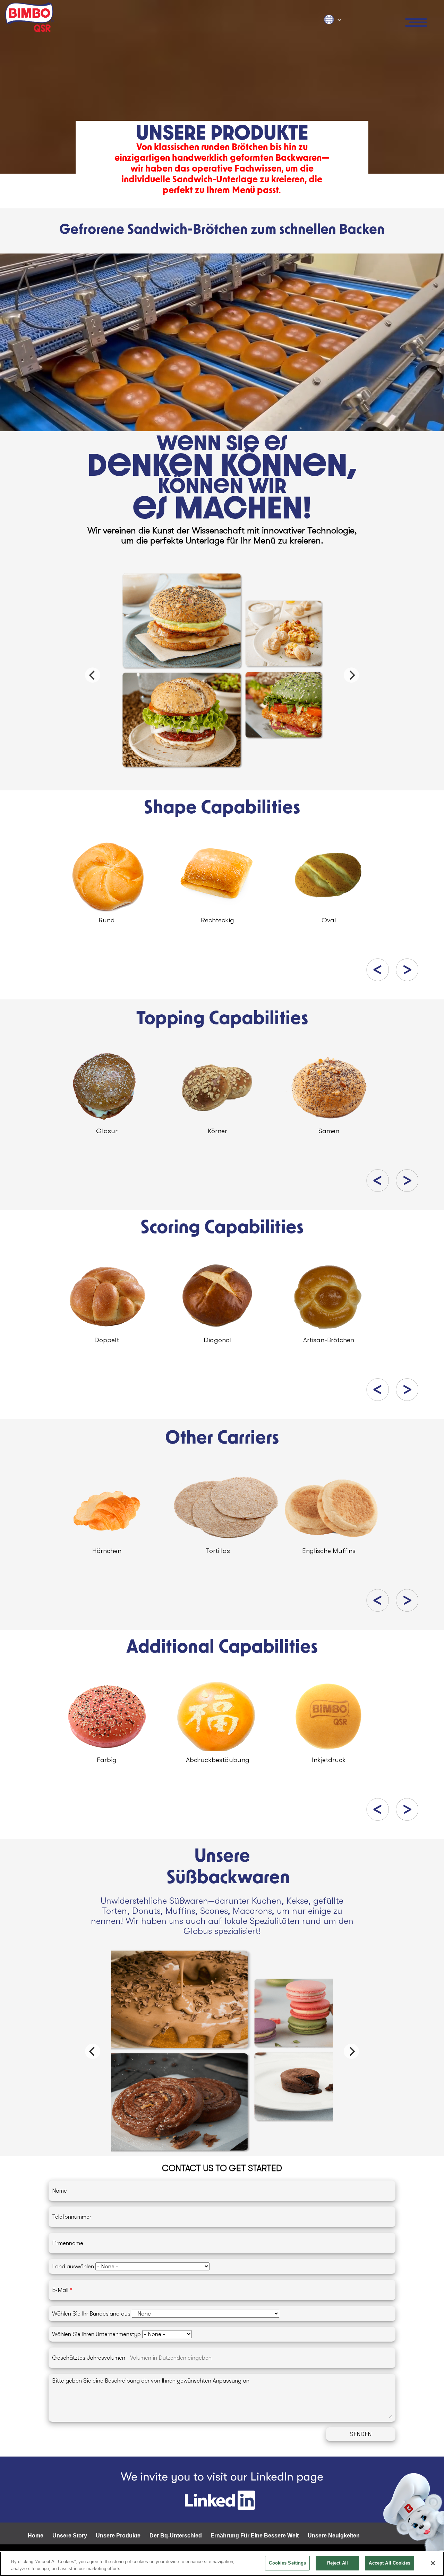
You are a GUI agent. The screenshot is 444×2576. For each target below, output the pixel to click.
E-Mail (60, 2290)
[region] (222, 2564)
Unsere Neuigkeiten (334, 2536)
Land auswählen (74, 2266)
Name (59, 2191)
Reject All (338, 2563)
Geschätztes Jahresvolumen (89, 2358)
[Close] (433, 2563)
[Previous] (93, 675)
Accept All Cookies (389, 2563)
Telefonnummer (72, 2217)
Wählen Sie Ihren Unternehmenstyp (96, 2334)
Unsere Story (70, 2536)
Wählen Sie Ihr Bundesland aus (91, 2314)
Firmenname (68, 2243)
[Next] (351, 675)
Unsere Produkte (118, 2536)
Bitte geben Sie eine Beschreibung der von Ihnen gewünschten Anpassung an (151, 2381)
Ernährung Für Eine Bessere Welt (255, 2536)
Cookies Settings (287, 2563)
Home (36, 2536)
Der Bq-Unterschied (176, 2536)
